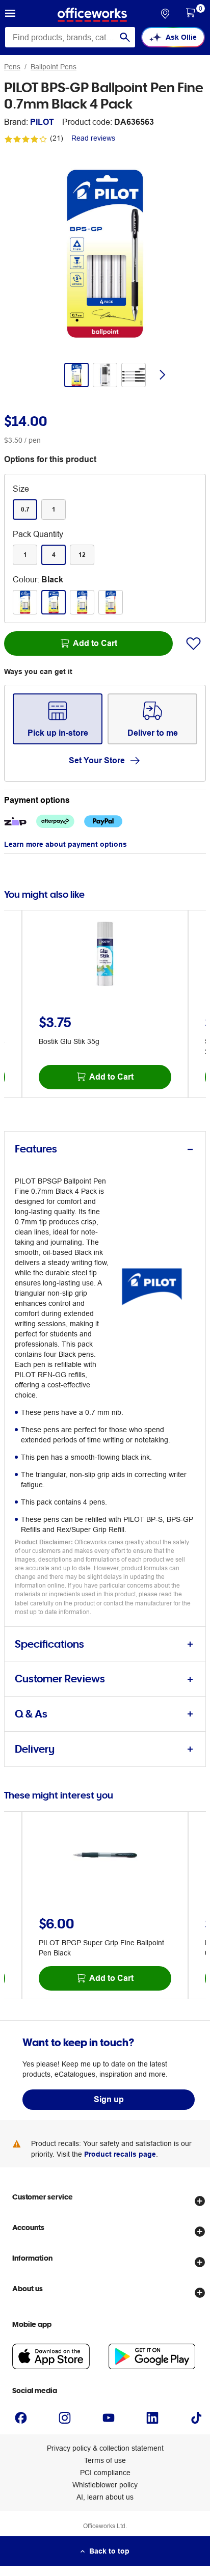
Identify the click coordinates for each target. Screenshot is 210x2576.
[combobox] (70, 37)
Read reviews (93, 138)
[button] (10, 15)
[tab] (105, 1149)
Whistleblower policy (105, 2485)
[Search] (125, 37)
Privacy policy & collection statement (105, 2448)
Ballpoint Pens (54, 67)
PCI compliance (105, 2473)
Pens (12, 67)
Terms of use (105, 2460)
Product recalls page (120, 2154)
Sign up (109, 2099)
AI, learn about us (105, 2497)
